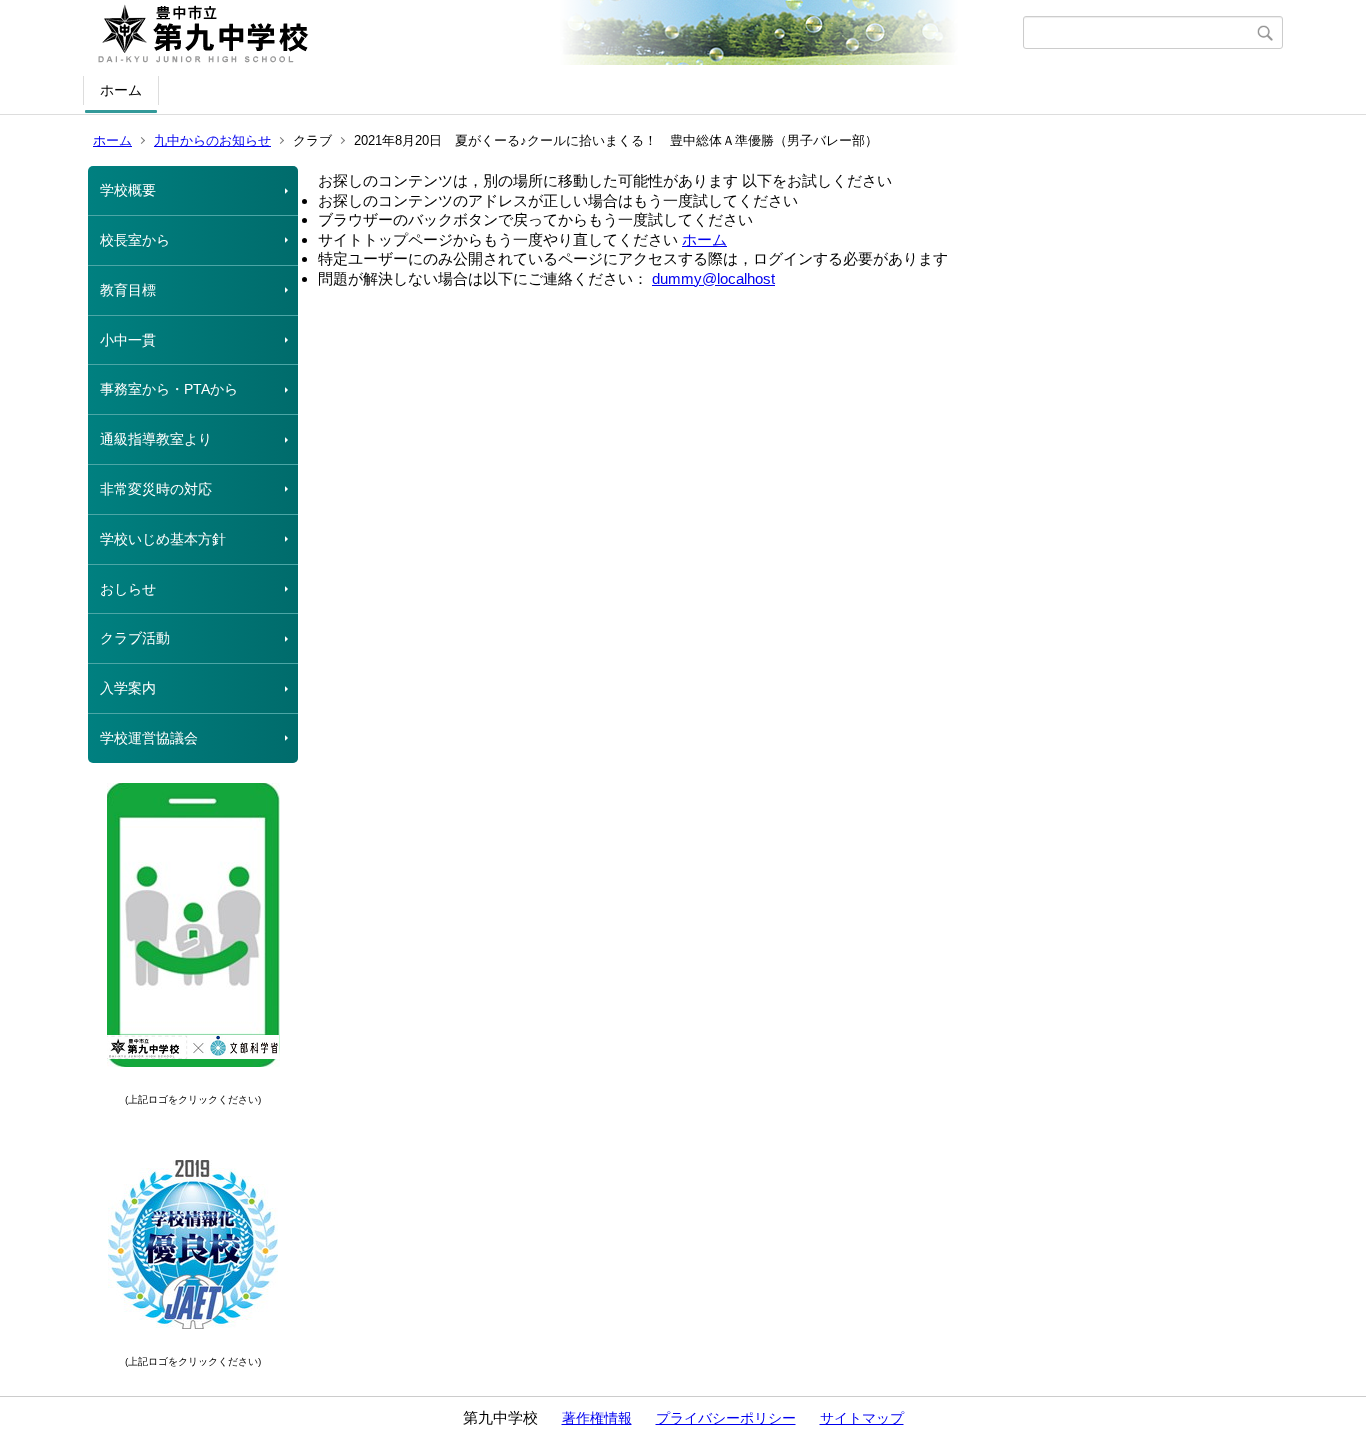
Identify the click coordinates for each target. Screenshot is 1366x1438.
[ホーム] (555, 33)
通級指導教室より (156, 439)
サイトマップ (862, 1418)
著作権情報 (597, 1418)
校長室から (135, 240)
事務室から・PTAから (169, 389)
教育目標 (128, 290)
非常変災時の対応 (156, 489)
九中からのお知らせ (212, 140)
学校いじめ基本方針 (163, 539)
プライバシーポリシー (726, 1418)
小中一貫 (128, 340)
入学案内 (128, 688)
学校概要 (128, 190)
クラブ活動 (135, 638)
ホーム (121, 90)
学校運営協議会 (149, 738)
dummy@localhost (713, 278)
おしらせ (128, 589)
